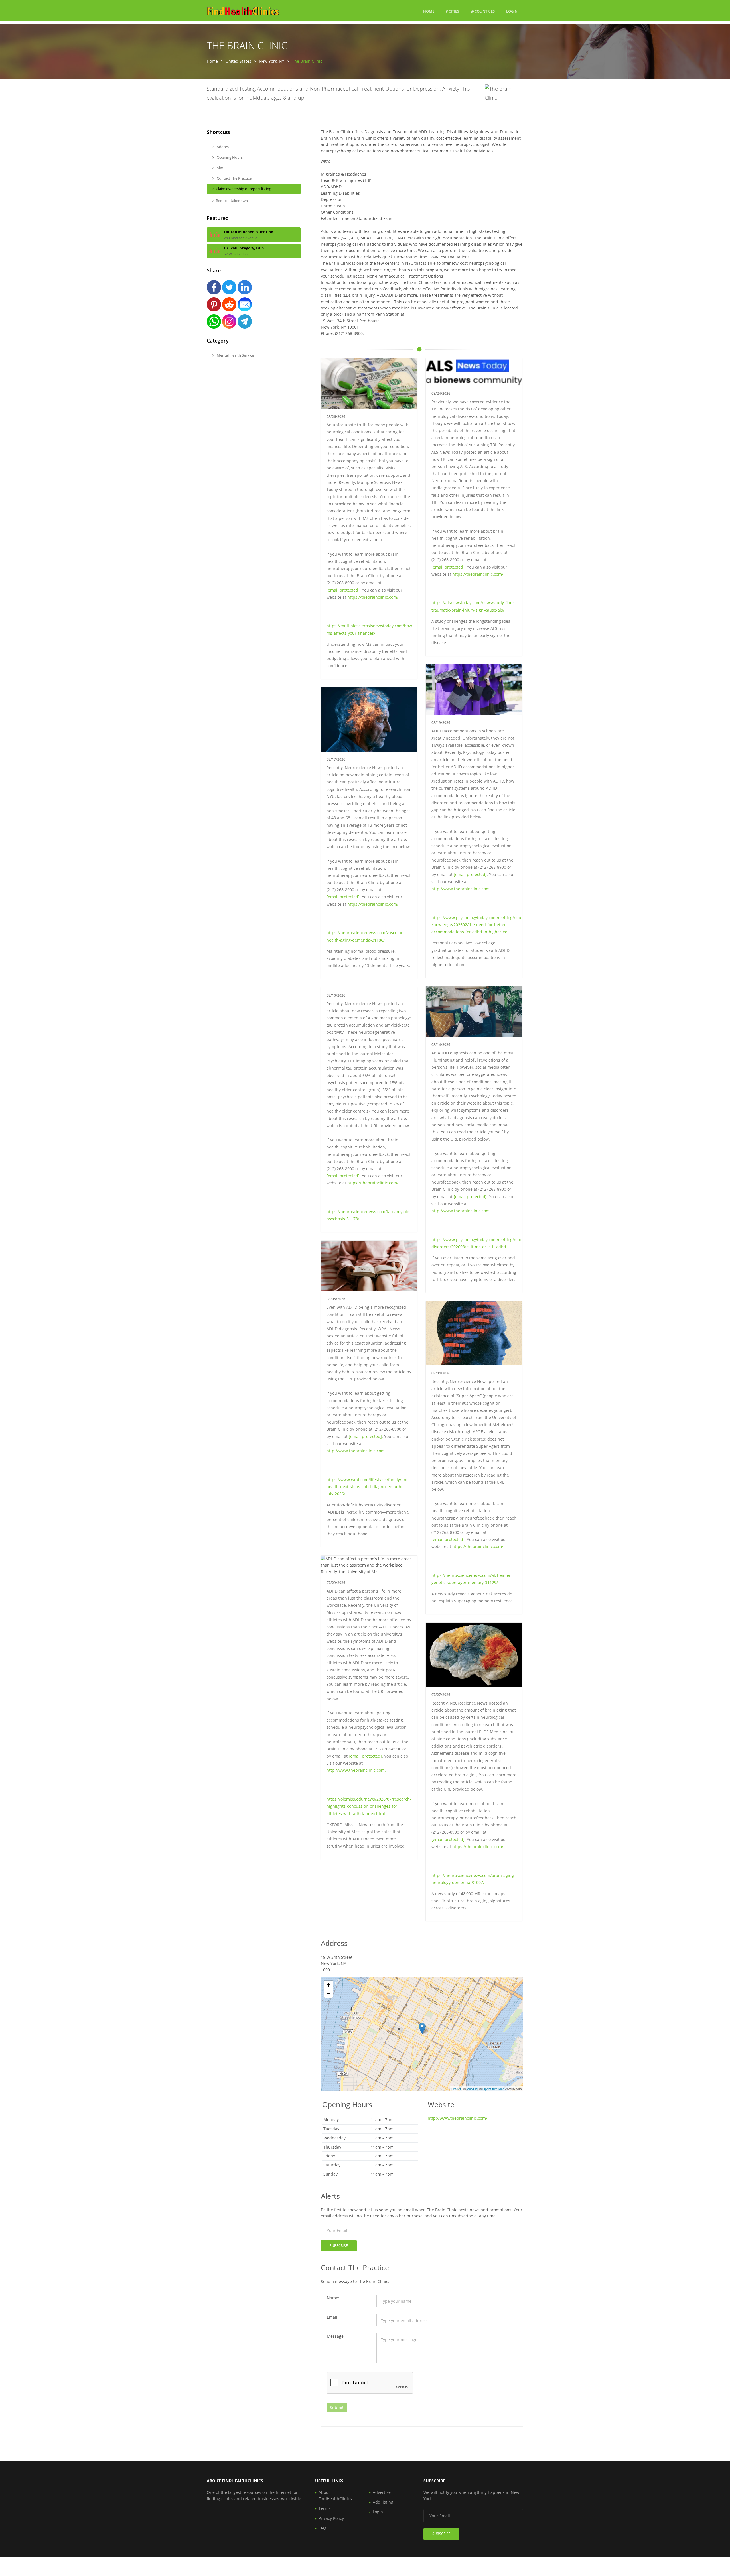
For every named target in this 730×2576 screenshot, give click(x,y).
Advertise (382, 2492)
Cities (453, 11)
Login (512, 11)
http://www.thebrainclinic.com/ (458, 2118)
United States (238, 61)
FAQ (322, 2528)
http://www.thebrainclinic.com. (461, 889)
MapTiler (473, 2089)
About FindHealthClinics (335, 2495)
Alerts (221, 168)
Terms (325, 2508)
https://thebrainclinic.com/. (373, 597)
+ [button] (329, 1985)
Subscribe (339, 2246)
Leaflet (456, 2089)
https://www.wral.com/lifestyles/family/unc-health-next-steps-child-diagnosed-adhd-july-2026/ (368, 1487)
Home (429, 11)
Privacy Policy (331, 2518)
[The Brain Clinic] (422, 2028)
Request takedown (232, 201)
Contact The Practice (234, 178)
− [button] (329, 1993)
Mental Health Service (235, 355)
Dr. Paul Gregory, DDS (244, 248)
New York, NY (272, 61)
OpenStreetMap (493, 2089)
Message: (336, 2336)
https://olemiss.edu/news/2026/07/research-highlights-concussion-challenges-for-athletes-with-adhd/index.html (369, 1806)
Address (223, 147)
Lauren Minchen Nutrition (249, 232)
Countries (484, 11)
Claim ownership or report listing (244, 189)
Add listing (383, 2502)
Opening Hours (229, 157)
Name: (333, 2298)
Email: (333, 2317)
